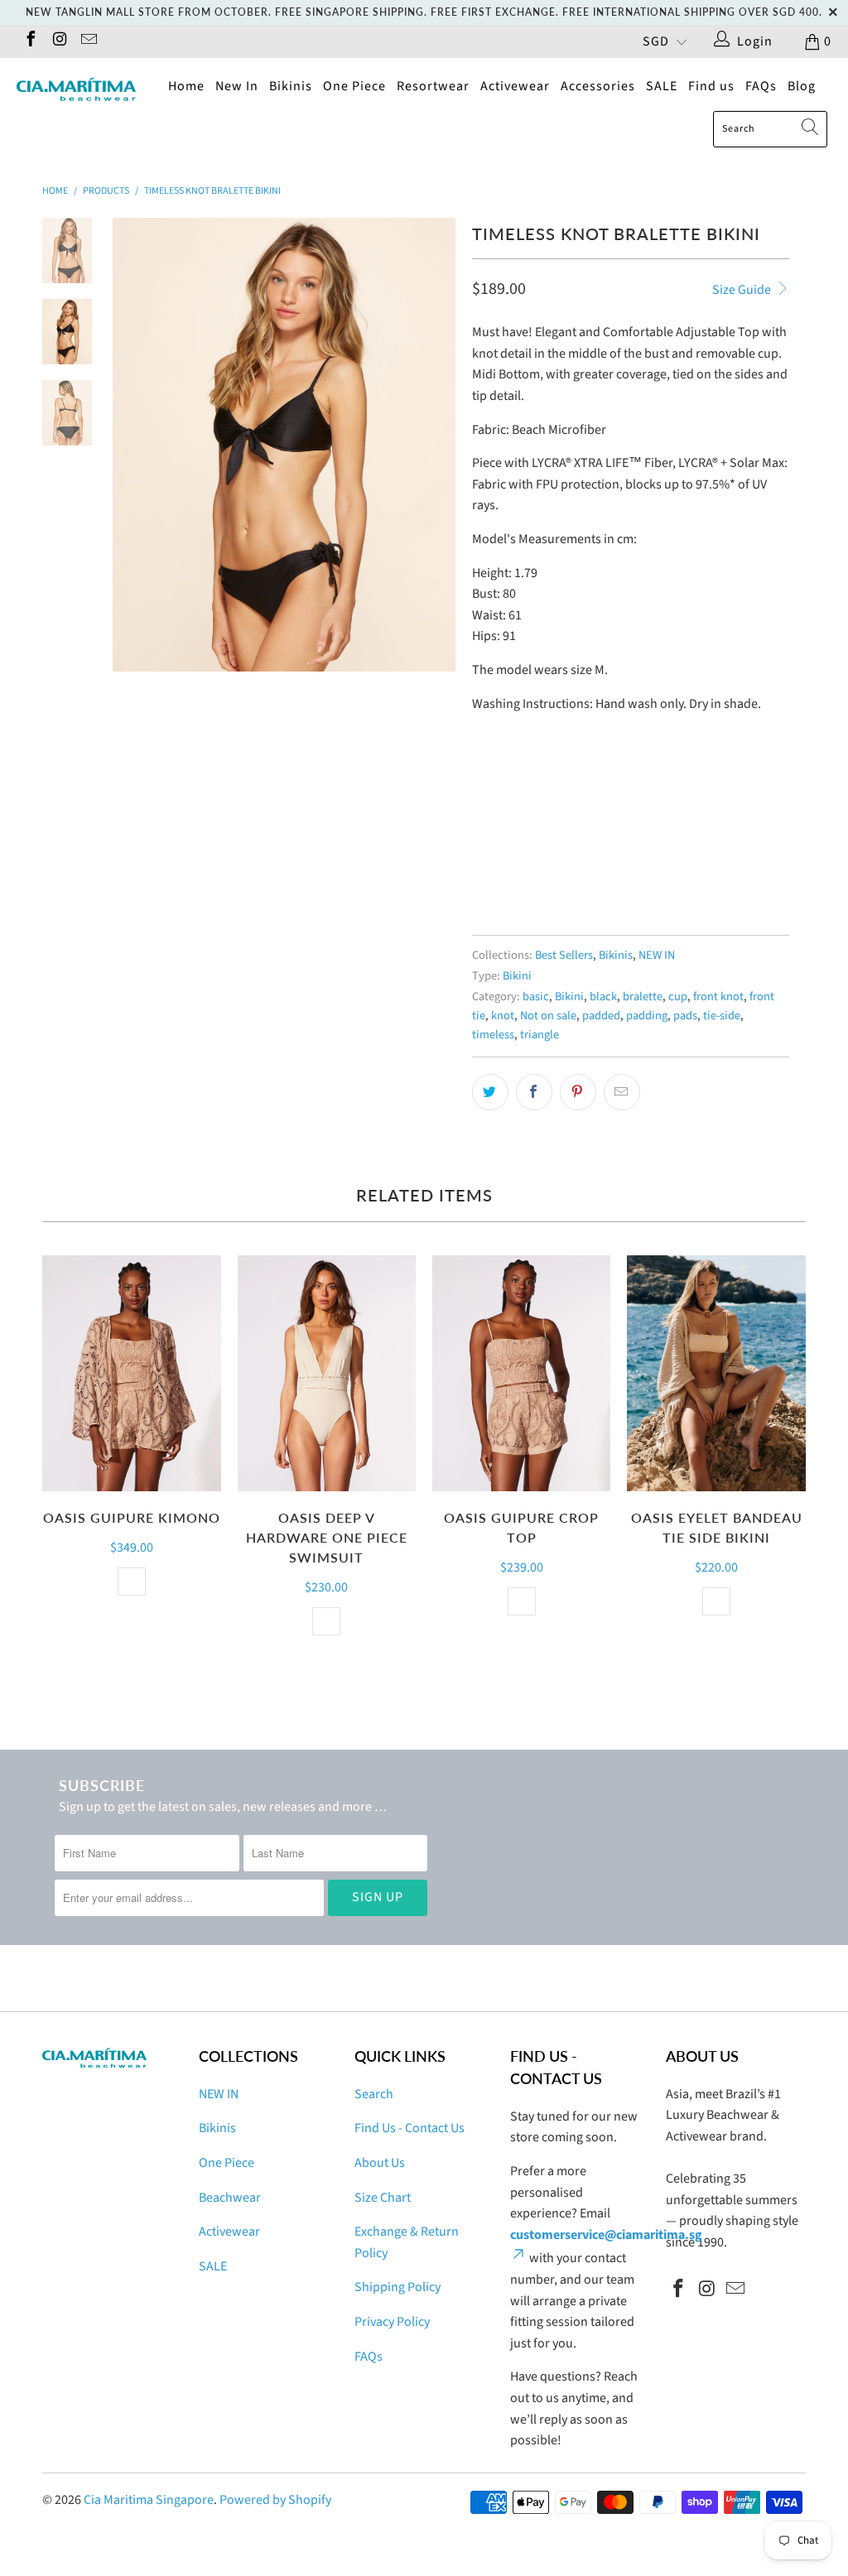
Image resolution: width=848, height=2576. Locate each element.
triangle (540, 1035)
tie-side (722, 1016)
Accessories (598, 86)
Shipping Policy (397, 2287)
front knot (718, 997)
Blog (802, 86)
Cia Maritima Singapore (149, 2500)
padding (647, 1016)
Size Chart (383, 2198)
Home (186, 86)
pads (685, 1016)
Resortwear (433, 86)
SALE (662, 86)
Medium (557, 845)
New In (237, 86)
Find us (711, 86)
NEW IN (657, 955)
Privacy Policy (392, 2322)
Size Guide (743, 290)
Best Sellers (564, 955)
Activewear (515, 86)
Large (617, 845)
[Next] (437, 445)
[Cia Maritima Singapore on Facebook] (30, 41)
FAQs (761, 86)
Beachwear (230, 2198)
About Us (380, 2163)
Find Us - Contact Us (410, 2128)
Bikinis (291, 86)
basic (536, 997)
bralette (643, 997)
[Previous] (131, 445)
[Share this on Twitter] (490, 1092)
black (603, 997)
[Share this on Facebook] (534, 1092)
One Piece (354, 86)
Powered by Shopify (275, 2500)
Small (497, 845)
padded (601, 1016)
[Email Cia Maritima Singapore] (88, 41)
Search (374, 2094)
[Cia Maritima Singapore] (76, 89)
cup (678, 997)
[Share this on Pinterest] (578, 1092)
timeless (493, 1035)
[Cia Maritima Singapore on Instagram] (59, 41)
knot (503, 1016)
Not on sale (548, 1016)
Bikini (517, 976)
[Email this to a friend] (622, 1092)
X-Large (677, 845)
